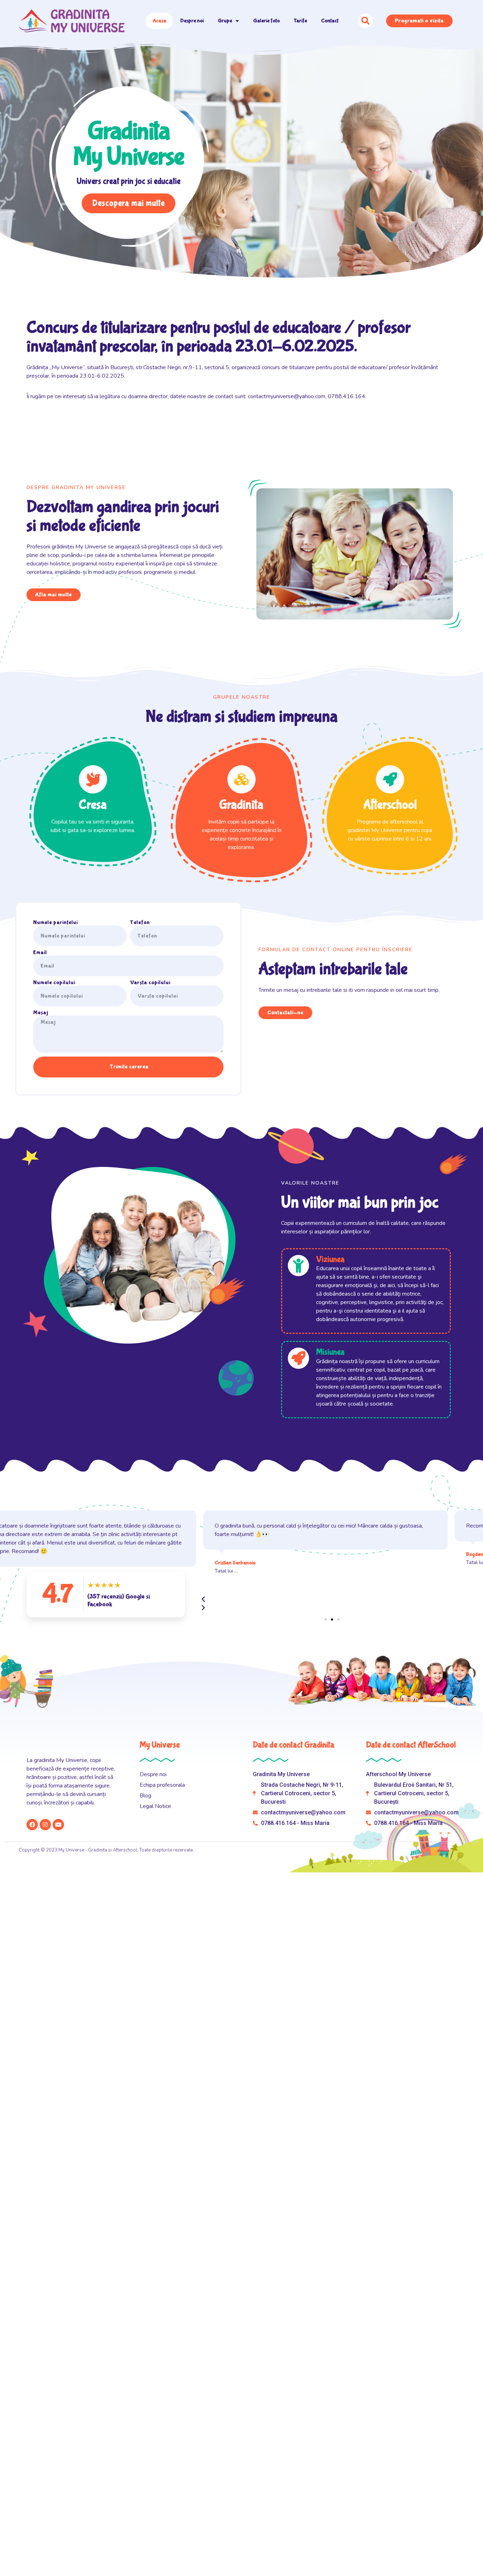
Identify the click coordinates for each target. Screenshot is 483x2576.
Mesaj (41, 1013)
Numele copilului (54, 983)
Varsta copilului (150, 983)
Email (40, 953)
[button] (326, 1620)
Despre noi (192, 21)
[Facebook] (32, 1825)
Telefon (140, 923)
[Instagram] (45, 1825)
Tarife (300, 21)
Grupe (225, 21)
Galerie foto (266, 21)
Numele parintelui (56, 923)
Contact (330, 21)
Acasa (159, 21)
